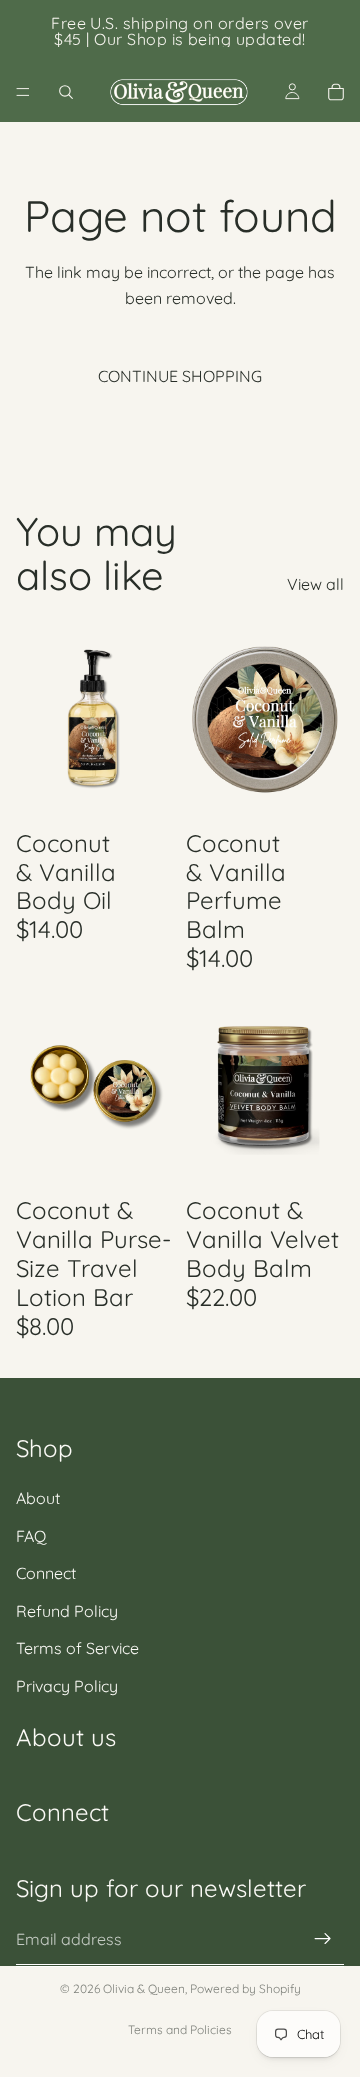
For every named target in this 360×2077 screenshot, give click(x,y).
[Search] (66, 92)
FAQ (31, 1535)
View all (315, 584)
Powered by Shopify (245, 1988)
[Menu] (23, 92)
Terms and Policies (180, 2029)
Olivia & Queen (144, 1988)
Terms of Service (77, 1648)
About (38, 1498)
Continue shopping (180, 376)
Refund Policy (67, 1611)
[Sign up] (323, 1939)
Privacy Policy (67, 1686)
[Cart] (336, 92)
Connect (46, 1573)
